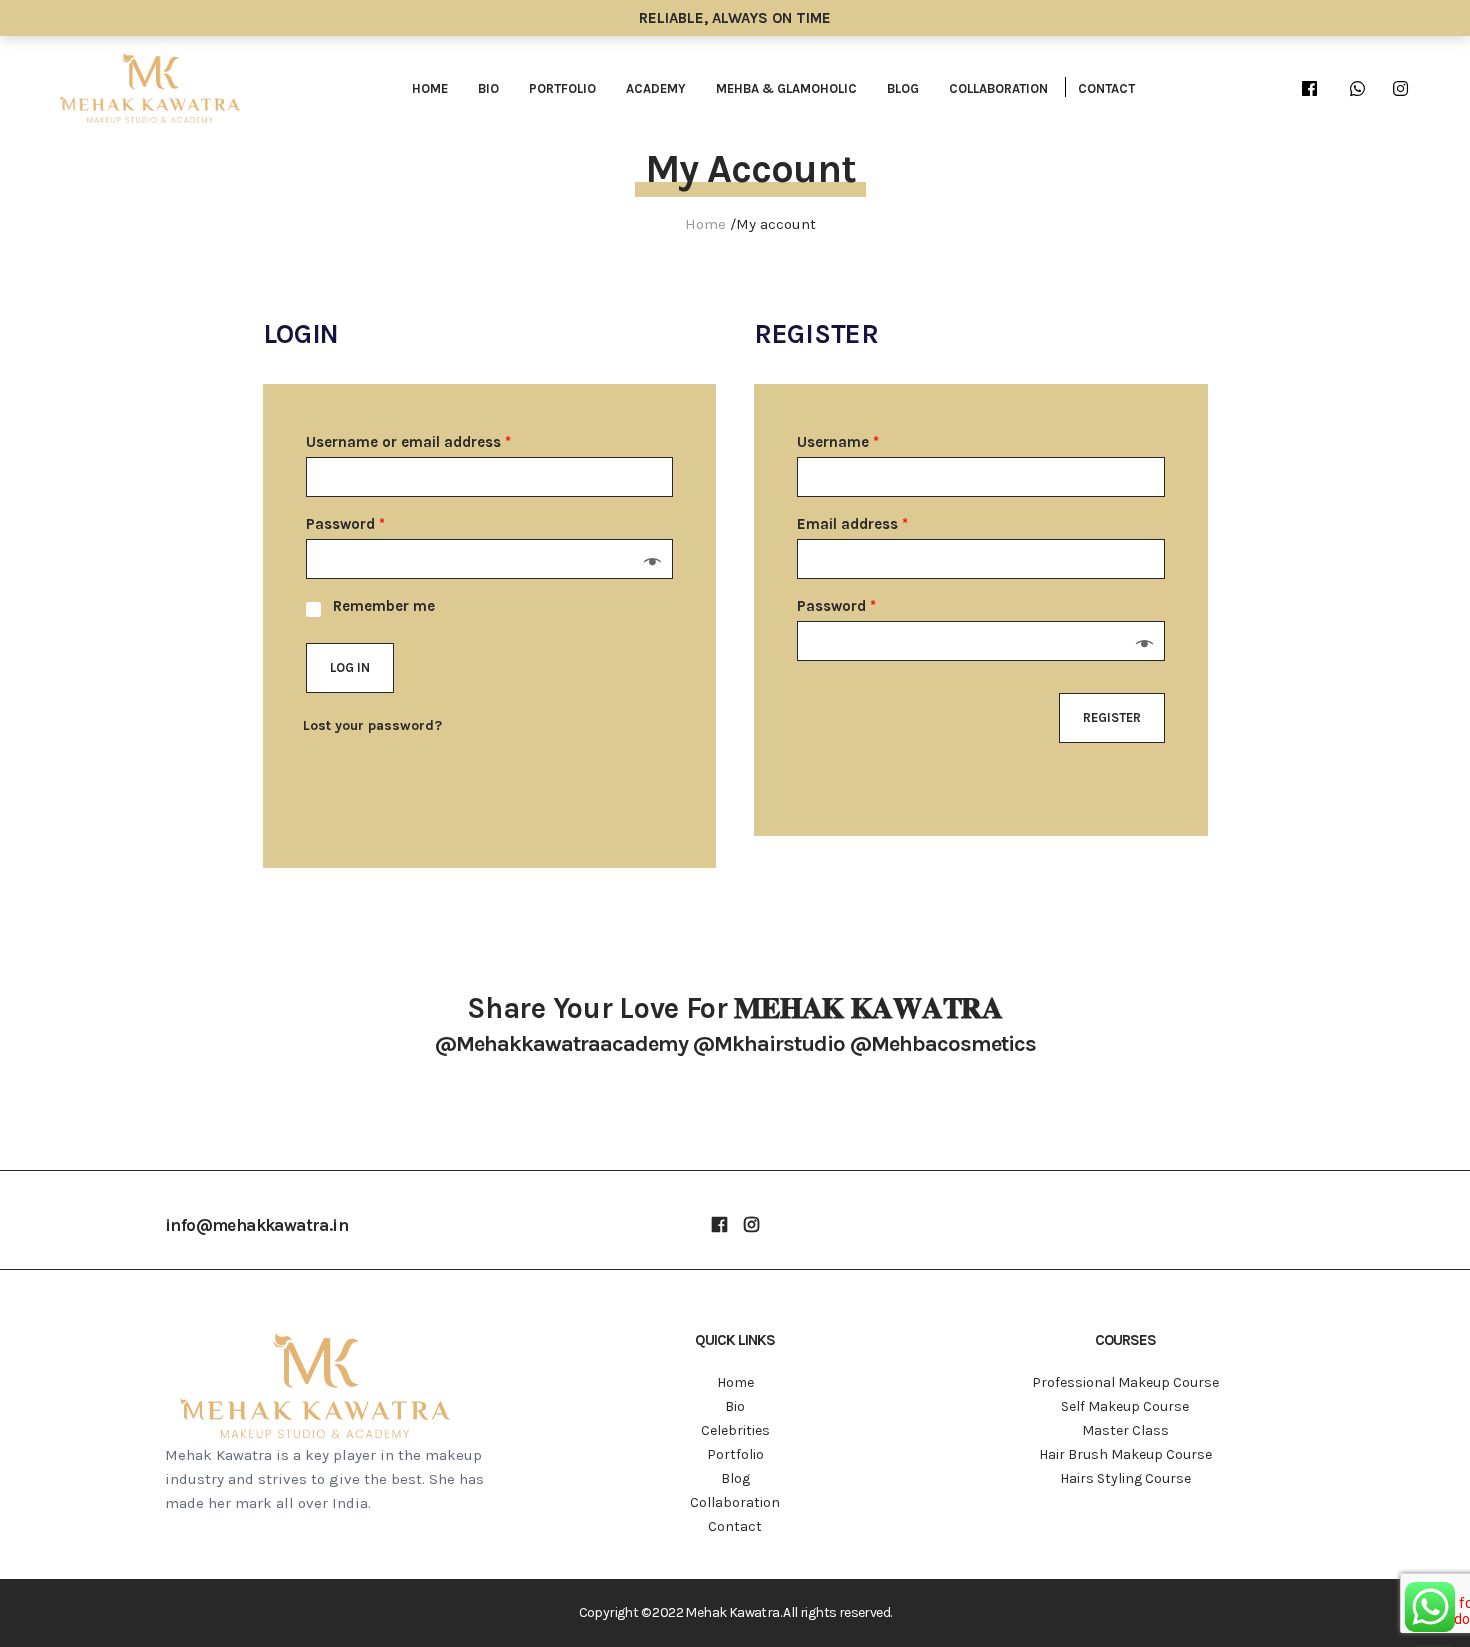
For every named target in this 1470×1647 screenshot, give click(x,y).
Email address (852, 524)
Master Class (1125, 1430)
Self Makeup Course (1125, 1406)
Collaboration (998, 88)
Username (838, 442)
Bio (488, 88)
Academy (656, 88)
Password (345, 524)
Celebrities (735, 1430)
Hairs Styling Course (1125, 1478)
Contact (1106, 88)
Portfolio (562, 88)
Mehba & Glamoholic (786, 88)
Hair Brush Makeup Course (1125, 1454)
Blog (903, 88)
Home (430, 88)
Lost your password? (372, 725)
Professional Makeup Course (1125, 1382)
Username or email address (408, 442)
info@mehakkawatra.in (256, 1225)
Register (1112, 717)
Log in (350, 667)
